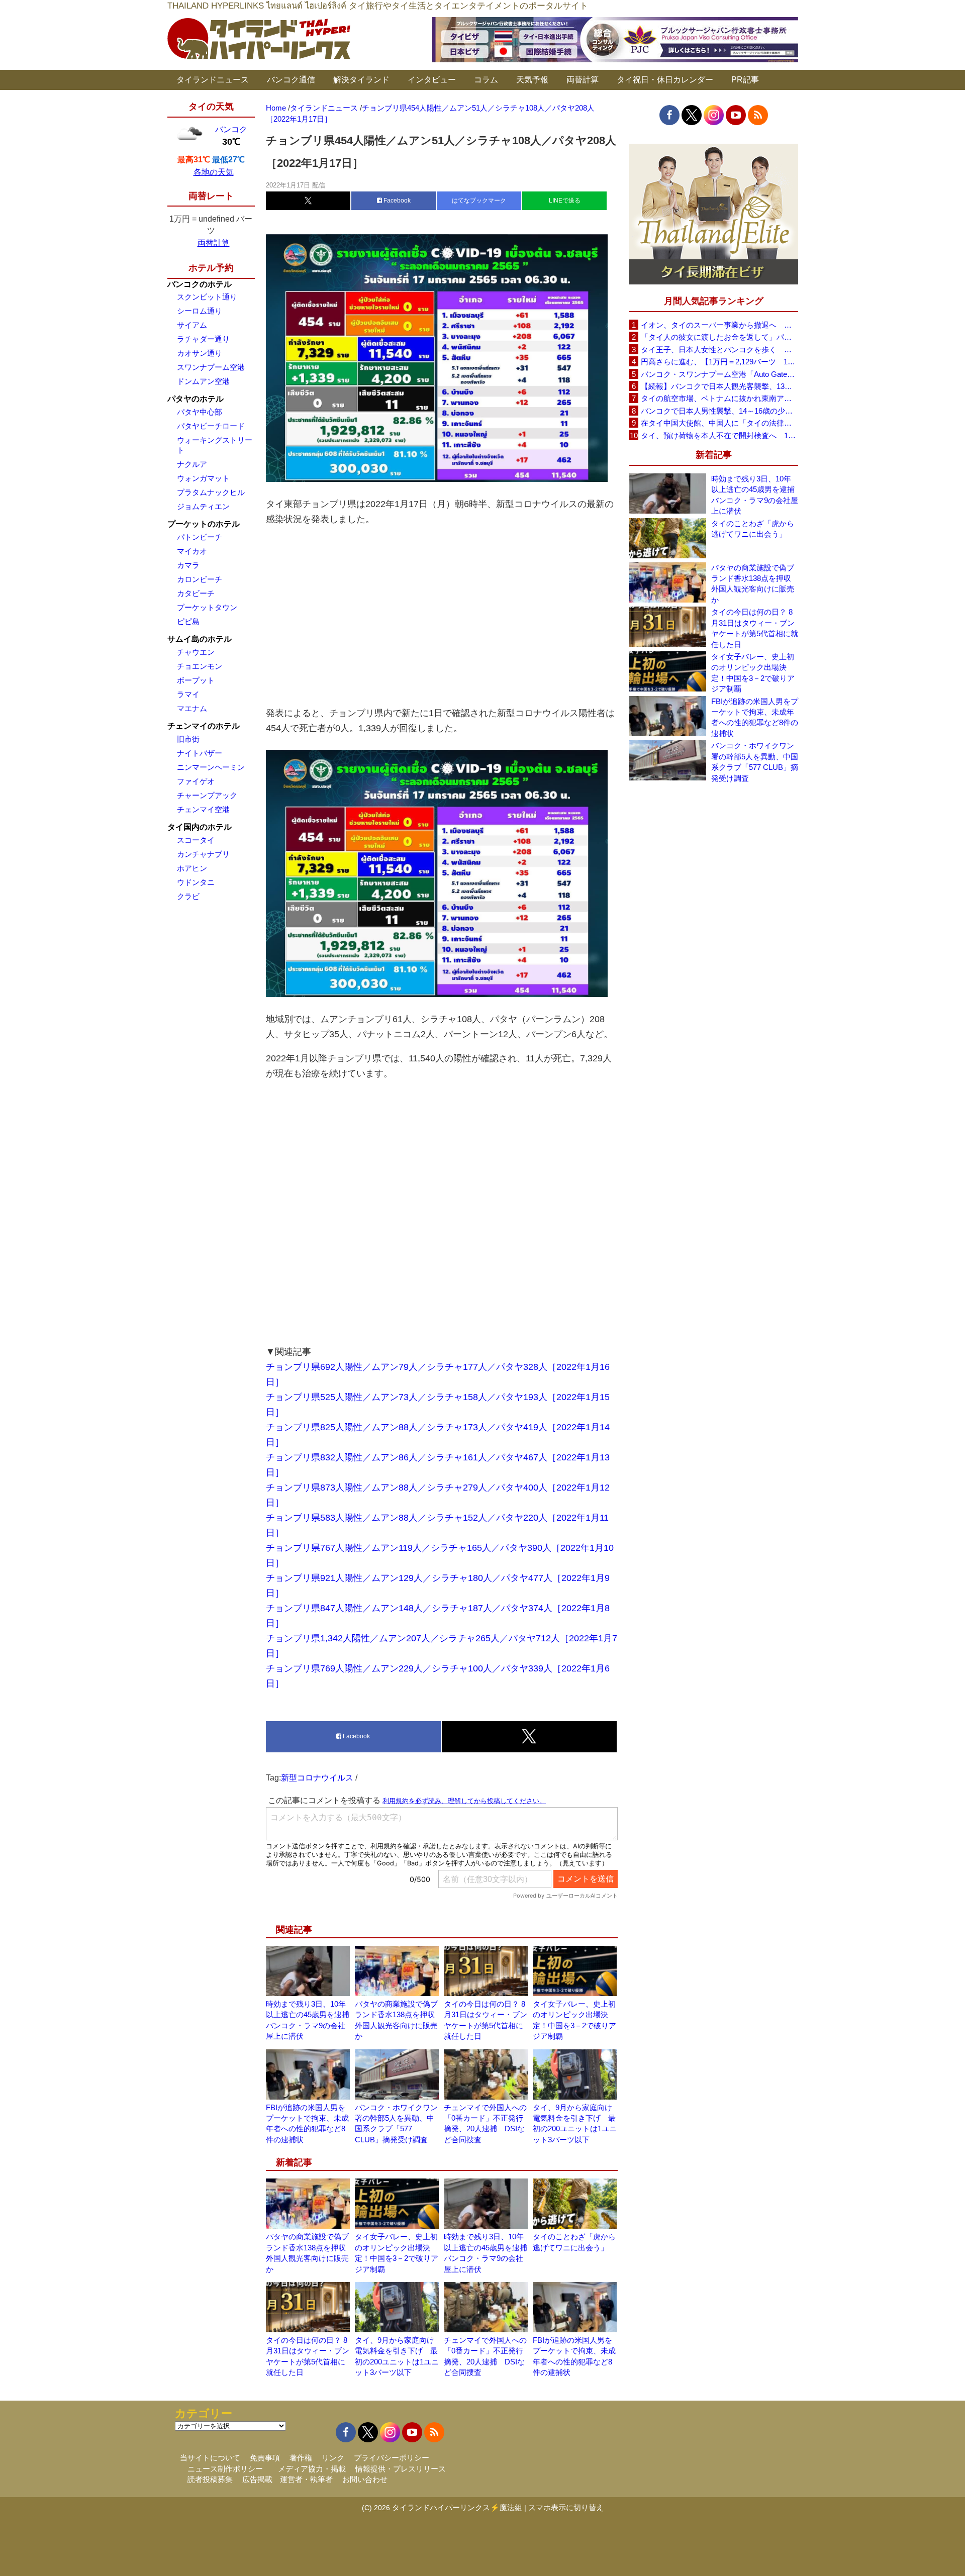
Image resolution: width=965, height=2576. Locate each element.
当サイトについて (210, 2458)
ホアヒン (192, 868)
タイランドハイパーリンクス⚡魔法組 (457, 2507)
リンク (333, 2458)
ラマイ (188, 694)
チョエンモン (200, 666)
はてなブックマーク (479, 201)
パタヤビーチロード (211, 426)
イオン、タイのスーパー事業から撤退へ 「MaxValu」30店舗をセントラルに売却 (719, 325)
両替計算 (583, 80)
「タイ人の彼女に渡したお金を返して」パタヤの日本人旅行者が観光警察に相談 (719, 337)
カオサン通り (200, 353)
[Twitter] (692, 115)
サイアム (192, 325)
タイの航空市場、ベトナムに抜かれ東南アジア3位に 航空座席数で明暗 (719, 398)
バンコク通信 (291, 80)
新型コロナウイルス (317, 1778)
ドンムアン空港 (203, 381)
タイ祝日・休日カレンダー (665, 80)
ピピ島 (188, 621)
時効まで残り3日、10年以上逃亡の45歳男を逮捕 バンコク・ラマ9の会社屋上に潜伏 (755, 495)
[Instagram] (714, 115)
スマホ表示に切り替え (566, 2507)
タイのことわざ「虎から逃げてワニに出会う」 (753, 529)
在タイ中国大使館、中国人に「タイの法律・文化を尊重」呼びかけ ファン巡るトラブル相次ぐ (719, 423)
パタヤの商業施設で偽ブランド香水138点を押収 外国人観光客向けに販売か (755, 584)
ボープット (196, 680)
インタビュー (432, 80)
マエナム (192, 708)
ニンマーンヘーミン (211, 767)
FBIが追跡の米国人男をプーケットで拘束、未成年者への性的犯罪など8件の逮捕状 (755, 717)
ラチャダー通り (203, 339)
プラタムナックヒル (211, 492)
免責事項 (265, 2458)
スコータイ (196, 840)
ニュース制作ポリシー (225, 2469)
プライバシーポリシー (392, 2458)
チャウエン (196, 652)
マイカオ (192, 551)
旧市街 (188, 739)
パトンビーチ (200, 537)
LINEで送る (565, 201)
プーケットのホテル (204, 524)
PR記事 (745, 80)
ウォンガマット (203, 478)
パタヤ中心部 (200, 412)
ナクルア (192, 464)
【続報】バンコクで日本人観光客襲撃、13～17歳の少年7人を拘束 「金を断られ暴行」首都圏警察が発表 (719, 386)
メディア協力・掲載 (312, 2469)
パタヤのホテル (196, 399)
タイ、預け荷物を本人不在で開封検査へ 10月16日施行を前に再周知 (719, 435)
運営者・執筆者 (306, 2479)
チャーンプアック (207, 795)
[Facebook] (669, 115)
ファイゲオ (196, 781)
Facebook (396, 201)
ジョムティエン (203, 506)
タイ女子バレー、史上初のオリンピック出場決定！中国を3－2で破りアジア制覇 (753, 673)
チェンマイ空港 (203, 809)
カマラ (188, 565)
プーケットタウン (207, 607)
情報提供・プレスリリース (401, 2469)
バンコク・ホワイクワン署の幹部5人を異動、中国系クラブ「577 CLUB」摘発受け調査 (755, 762)
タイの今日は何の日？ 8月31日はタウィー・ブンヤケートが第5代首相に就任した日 (755, 628)
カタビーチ (196, 593)
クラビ (188, 896)
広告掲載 (257, 2479)
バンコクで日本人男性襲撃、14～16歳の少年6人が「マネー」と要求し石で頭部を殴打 (719, 411)
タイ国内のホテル (200, 827)
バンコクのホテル (200, 284)
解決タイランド (361, 80)
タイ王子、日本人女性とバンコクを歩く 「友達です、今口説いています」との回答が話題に (719, 350)
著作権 (301, 2458)
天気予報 (532, 80)
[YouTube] (736, 115)
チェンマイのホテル (204, 726)
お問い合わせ (365, 2479)
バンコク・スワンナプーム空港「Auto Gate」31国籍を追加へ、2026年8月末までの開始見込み (719, 374)
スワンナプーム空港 (211, 367)
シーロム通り (200, 311)
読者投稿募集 (210, 2479)
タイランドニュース (213, 80)
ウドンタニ (196, 882)
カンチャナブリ (203, 854)
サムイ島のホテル (200, 639)
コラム (486, 80)
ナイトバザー (200, 753)
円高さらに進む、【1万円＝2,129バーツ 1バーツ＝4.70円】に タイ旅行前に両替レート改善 (719, 362)
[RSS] (758, 115)
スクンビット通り (207, 297)
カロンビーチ (200, 579)
